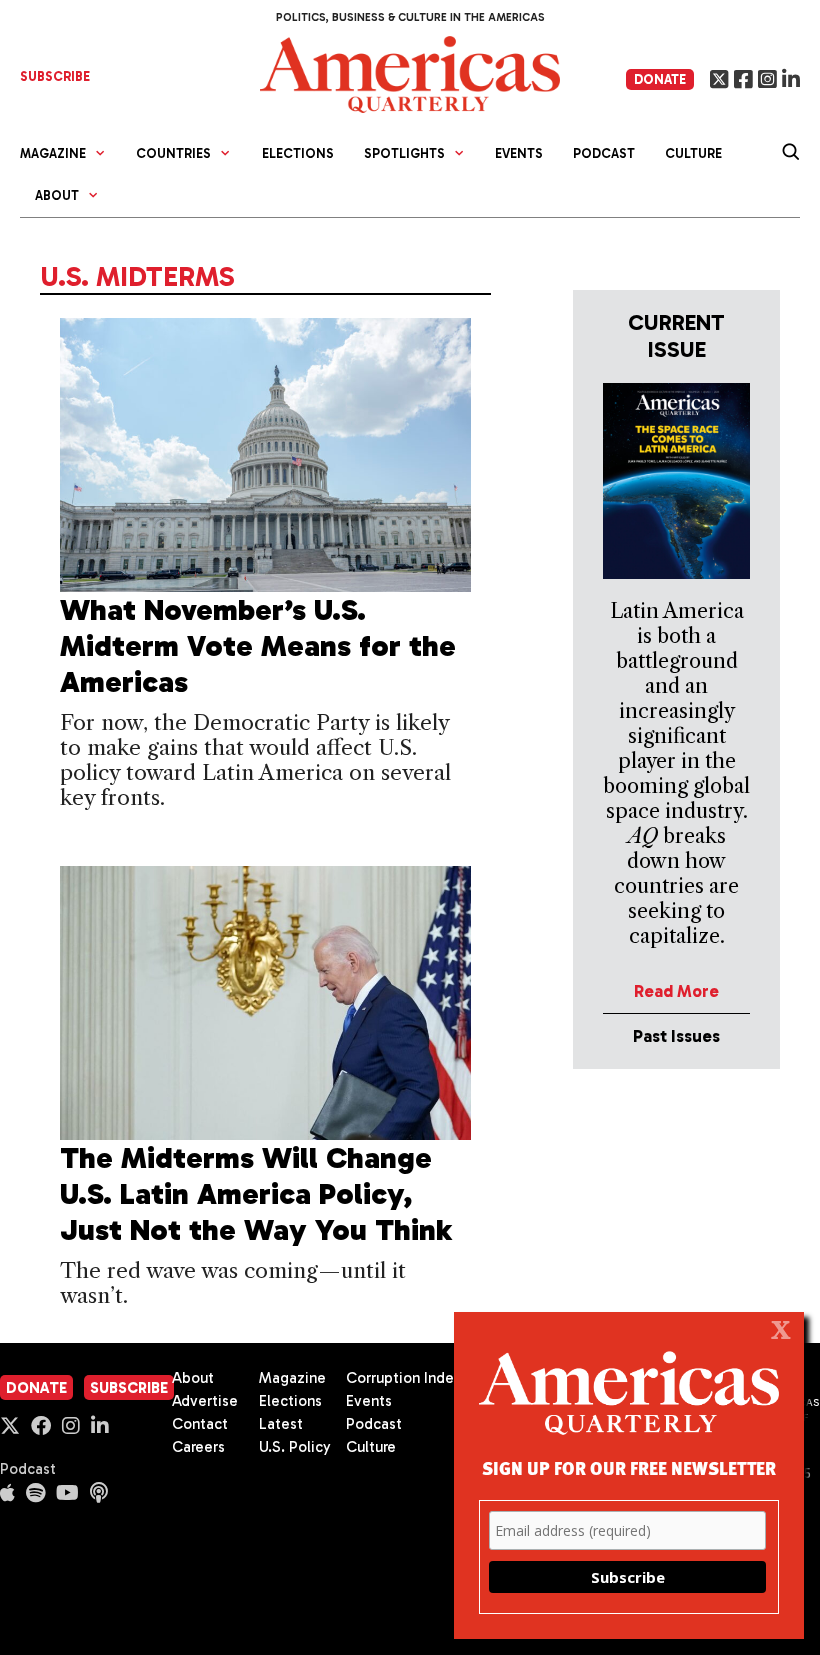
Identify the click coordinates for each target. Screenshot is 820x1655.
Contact (200, 1424)
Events (519, 153)
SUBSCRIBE (55, 76)
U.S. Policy (295, 1447)
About (193, 1378)
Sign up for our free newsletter (629, 1467)
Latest (281, 1424)
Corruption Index (403, 1378)
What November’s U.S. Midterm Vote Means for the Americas (258, 646)
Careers (198, 1447)
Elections (298, 153)
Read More (676, 991)
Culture (693, 153)
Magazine (292, 1378)
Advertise (205, 1401)
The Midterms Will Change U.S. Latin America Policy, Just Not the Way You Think (256, 1194)
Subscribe (129, 1388)
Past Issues (676, 1036)
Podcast (604, 153)
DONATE (660, 79)
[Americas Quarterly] (410, 72)
